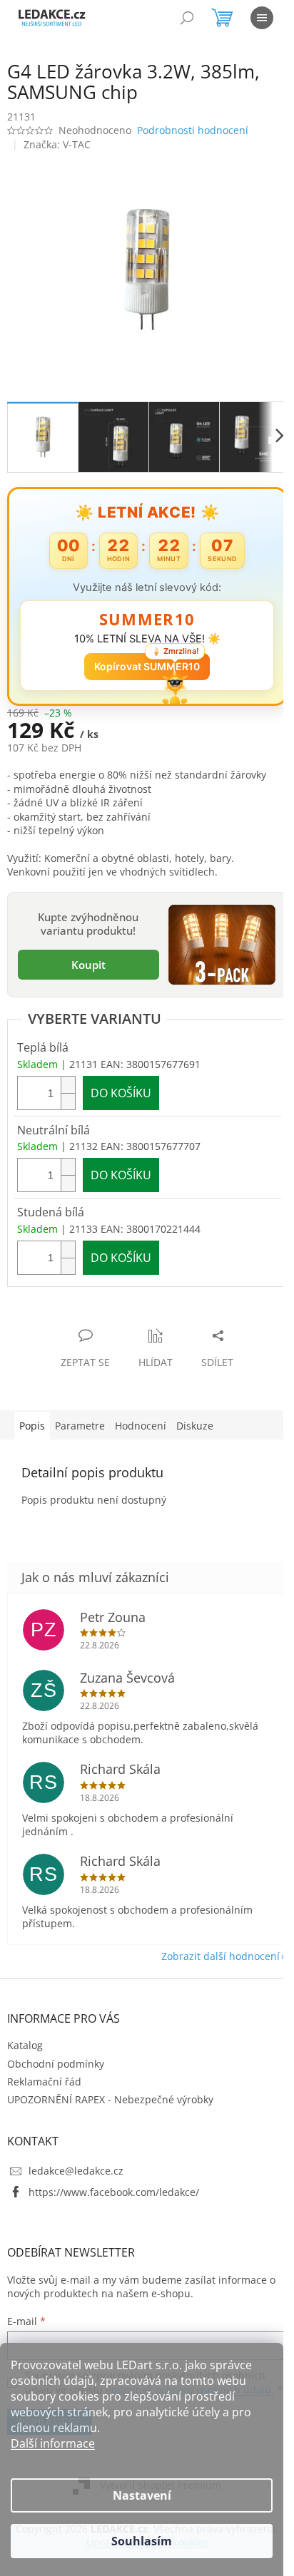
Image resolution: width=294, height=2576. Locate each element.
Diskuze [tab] (195, 1414)
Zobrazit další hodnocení (210, 1945)
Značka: (57, 144)
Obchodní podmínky (56, 2052)
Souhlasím (142, 2541)
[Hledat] (187, 18)
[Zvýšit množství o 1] (68, 1073)
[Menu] (262, 18)
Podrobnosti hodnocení (193, 130)
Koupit (86, 955)
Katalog (25, 2034)
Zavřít (83, 1309)
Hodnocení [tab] (141, 1414)
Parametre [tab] (80, 1414)
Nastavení (142, 2495)
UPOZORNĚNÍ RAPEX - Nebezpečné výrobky (110, 2088)
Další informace (53, 2443)
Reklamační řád (44, 2070)
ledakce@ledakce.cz (76, 2159)
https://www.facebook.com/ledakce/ (114, 2181)
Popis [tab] (32, 1414)
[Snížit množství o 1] (68, 1090)
